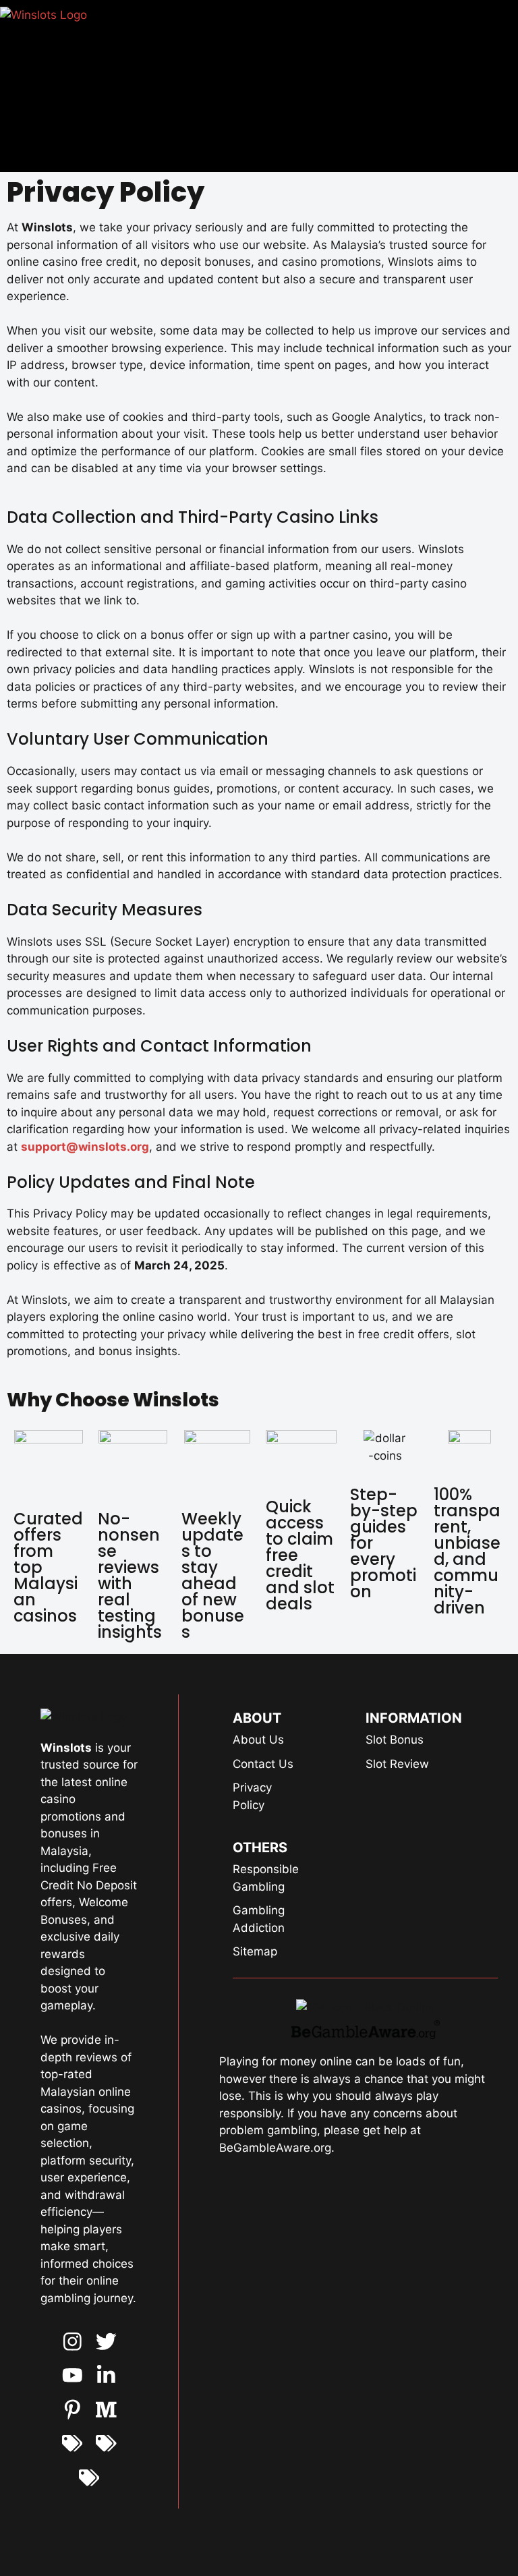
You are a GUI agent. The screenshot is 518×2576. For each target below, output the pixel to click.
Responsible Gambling (266, 1878)
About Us (258, 1740)
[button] (311, 82)
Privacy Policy (252, 1796)
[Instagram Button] (73, 2342)
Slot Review (397, 1764)
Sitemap (255, 1951)
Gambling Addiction (259, 1919)
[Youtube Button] (106, 2342)
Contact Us (263, 1764)
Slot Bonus (395, 1740)
